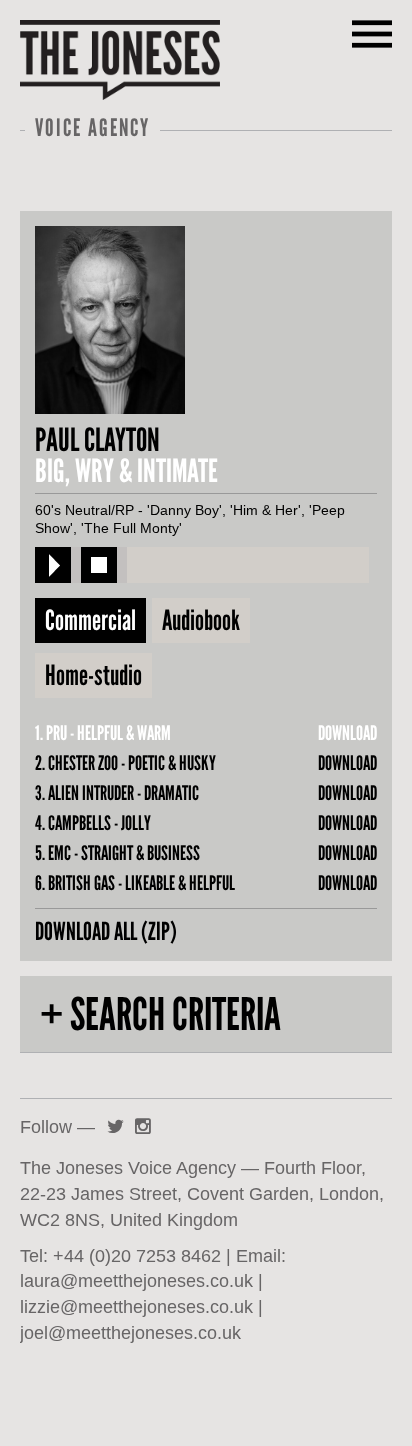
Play (53, 565)
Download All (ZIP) (106, 931)
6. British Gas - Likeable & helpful (135, 883)
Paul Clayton (97, 440)
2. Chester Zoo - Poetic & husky (125, 763)
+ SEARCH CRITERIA (160, 1014)
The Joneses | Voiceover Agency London (120, 60)
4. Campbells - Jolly (93, 823)
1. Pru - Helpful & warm (103, 733)
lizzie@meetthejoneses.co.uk (136, 1306)
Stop (99, 565)
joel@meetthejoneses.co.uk (130, 1332)
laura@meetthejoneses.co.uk (136, 1280)
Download (347, 733)
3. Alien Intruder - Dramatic (117, 793)
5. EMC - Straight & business (117, 853)
